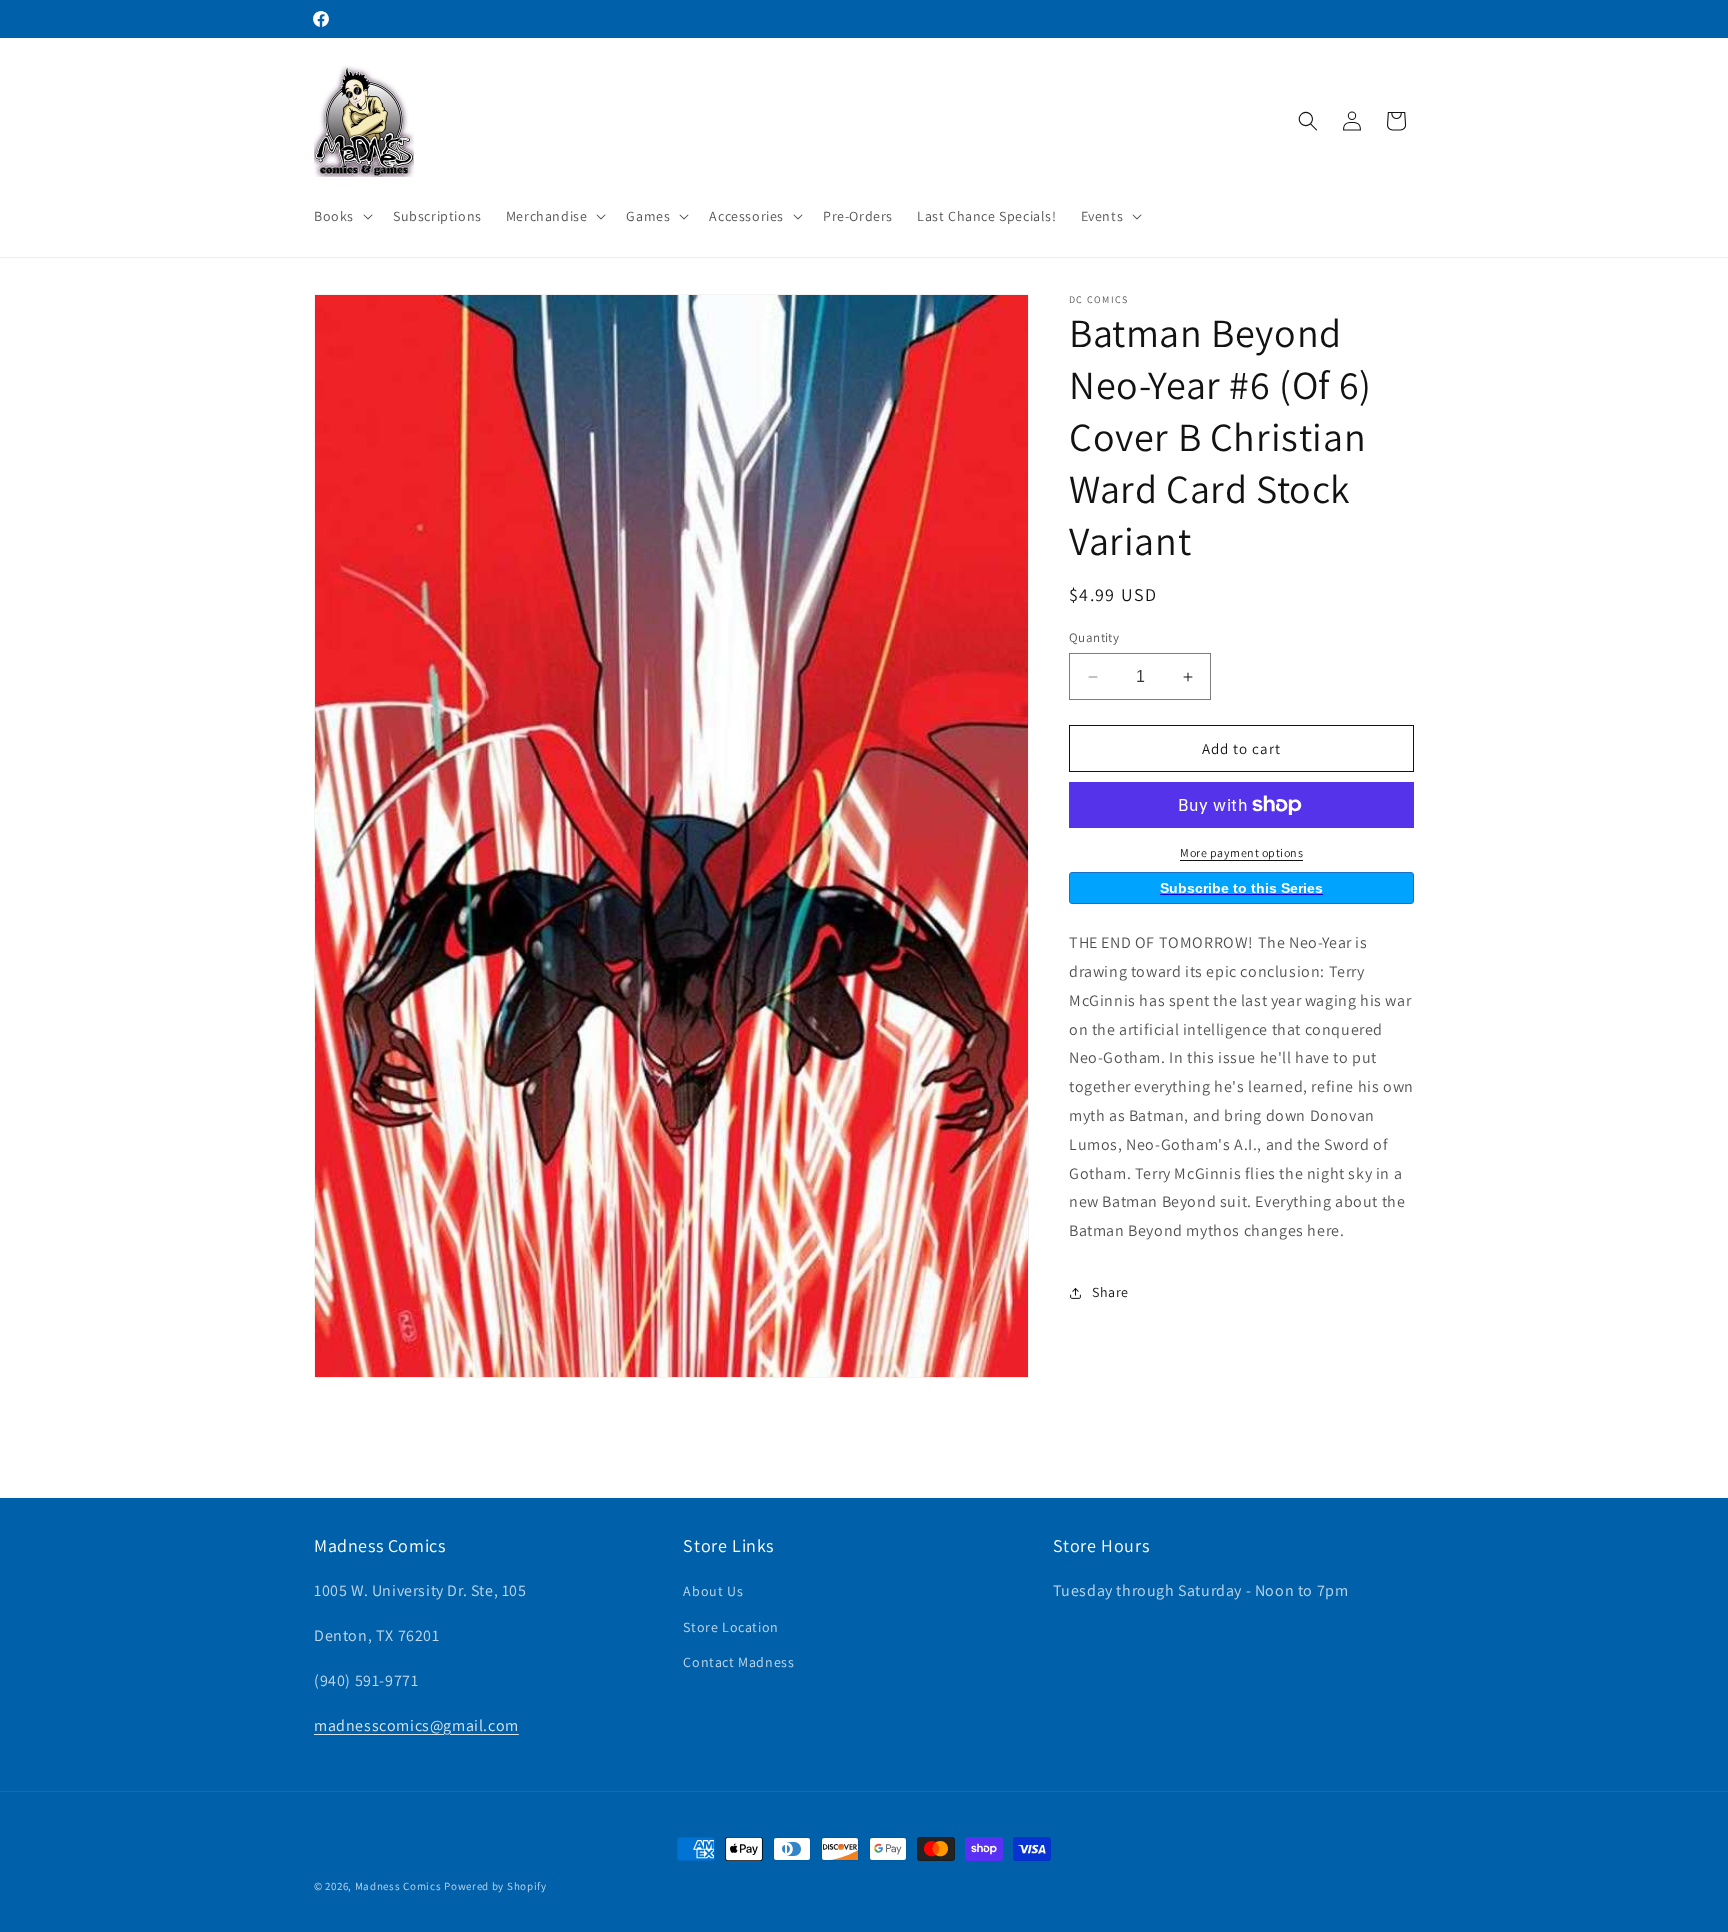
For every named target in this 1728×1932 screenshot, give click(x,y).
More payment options (1241, 852)
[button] (341, 216)
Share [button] (1110, 1292)
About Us (713, 1591)
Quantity (1094, 637)
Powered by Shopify (495, 1886)
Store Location (730, 1627)
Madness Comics (398, 1886)
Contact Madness (738, 1662)
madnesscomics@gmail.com (416, 1725)
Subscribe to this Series (1241, 888)
